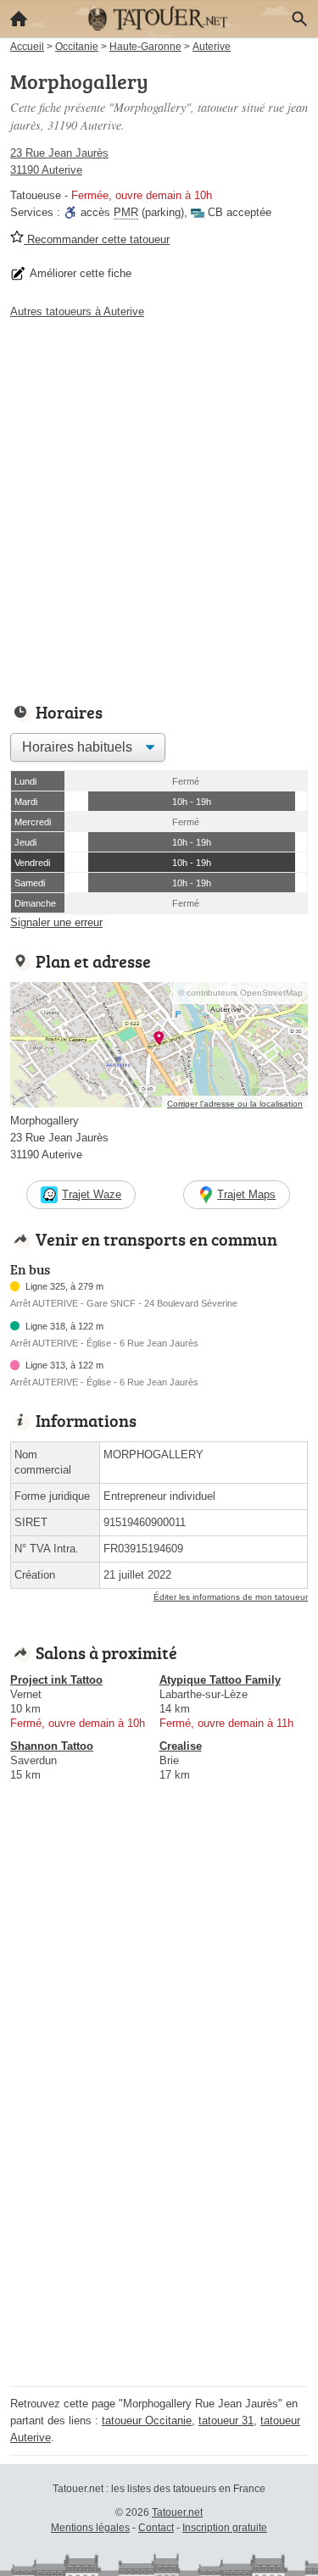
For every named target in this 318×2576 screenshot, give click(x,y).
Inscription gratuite (225, 2528)
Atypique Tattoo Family (220, 1680)
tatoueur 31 (226, 2421)
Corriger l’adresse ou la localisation (235, 1104)
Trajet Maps (246, 1194)
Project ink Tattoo (56, 1680)
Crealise (181, 1746)
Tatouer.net (177, 2512)
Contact (156, 2528)
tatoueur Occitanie (147, 2421)
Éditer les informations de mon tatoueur (231, 1597)
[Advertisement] (159, 506)
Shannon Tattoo (52, 1746)
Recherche (299, 19)
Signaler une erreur (56, 922)
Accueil (19, 19)
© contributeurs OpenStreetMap (240, 993)
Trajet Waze (92, 1194)
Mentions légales (90, 2528)
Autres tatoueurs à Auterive (77, 311)
